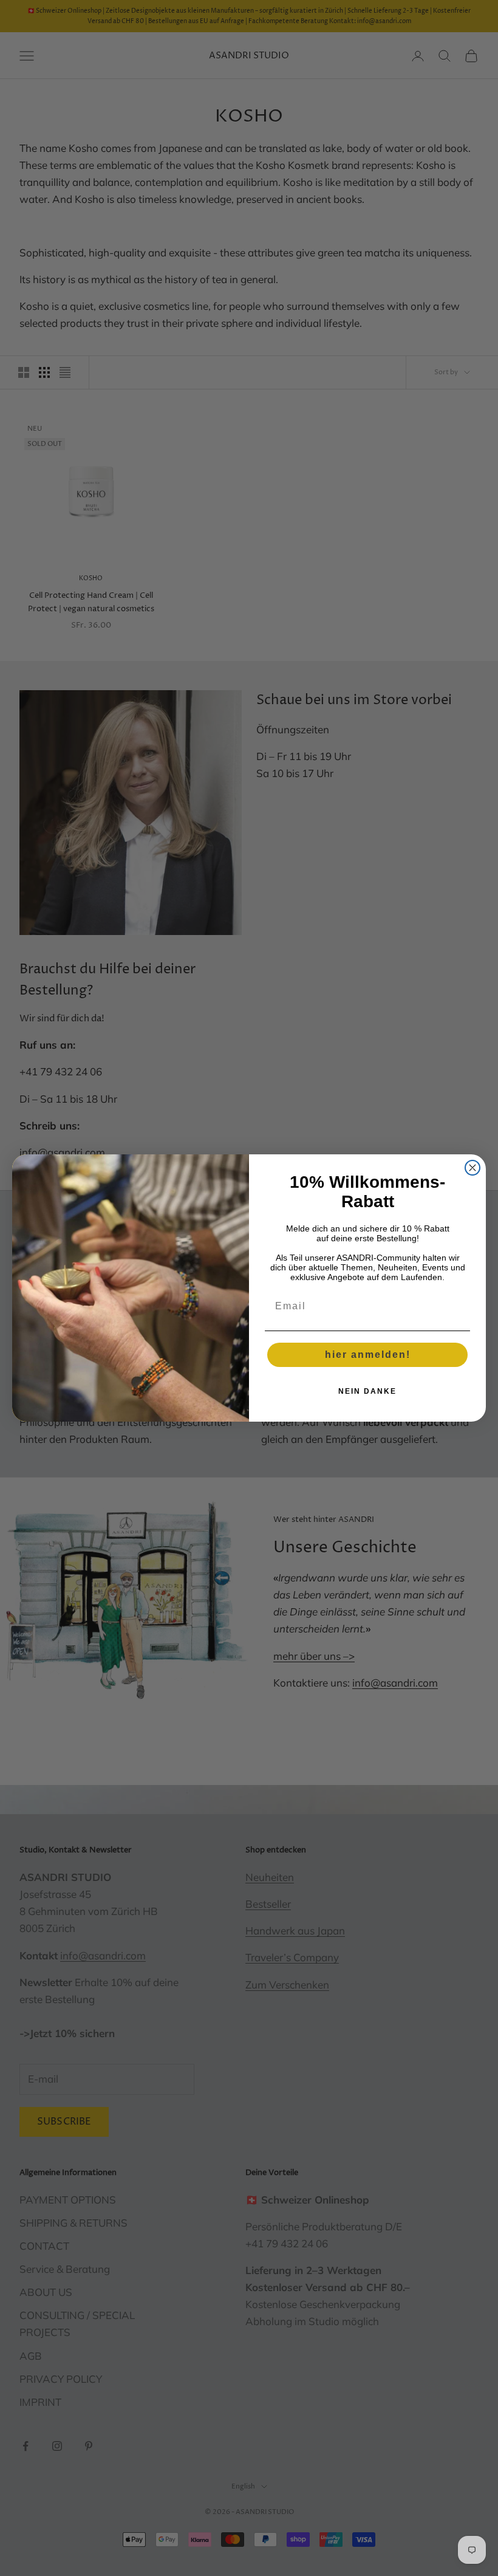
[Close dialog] (472, 1168)
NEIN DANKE (367, 1391)
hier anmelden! (368, 1355)
